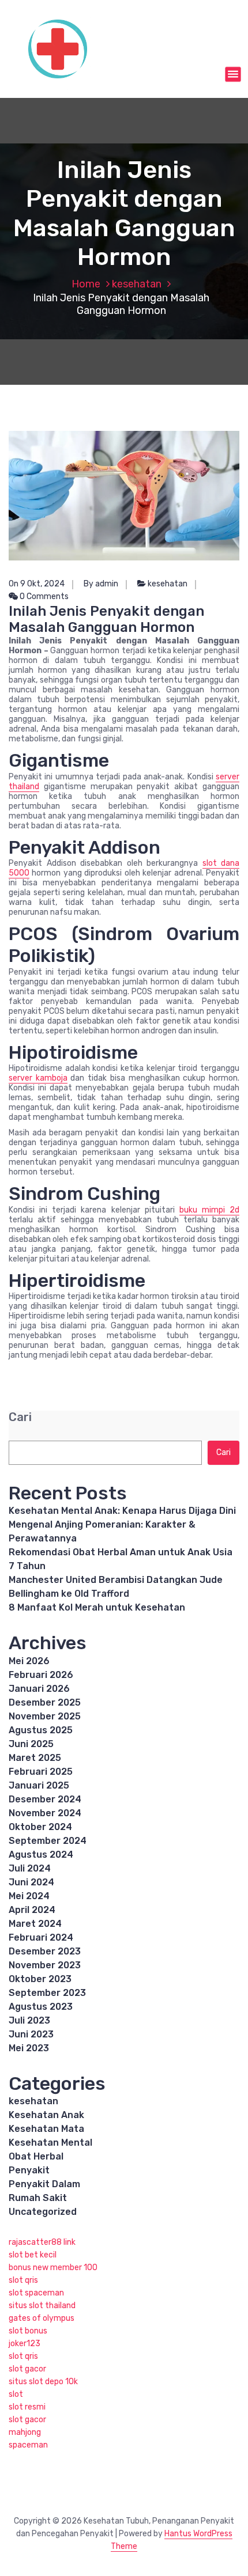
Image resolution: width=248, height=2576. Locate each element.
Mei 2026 (29, 1661)
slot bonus (28, 2331)
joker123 (25, 2344)
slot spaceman (36, 2293)
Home (86, 284)
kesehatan (137, 284)
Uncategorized (43, 2212)
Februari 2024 (41, 1937)
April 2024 (32, 1910)
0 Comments (43, 596)
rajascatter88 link (42, 2242)
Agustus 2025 (41, 1730)
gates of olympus (42, 2318)
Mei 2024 (29, 1896)
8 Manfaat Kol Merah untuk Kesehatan (97, 1607)
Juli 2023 (29, 2020)
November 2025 (45, 1716)
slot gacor (27, 2369)
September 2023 (47, 1993)
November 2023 (45, 1965)
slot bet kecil (33, 2255)
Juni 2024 (31, 1882)
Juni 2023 (31, 2034)
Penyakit (29, 2170)
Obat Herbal (36, 2156)
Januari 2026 (39, 1689)
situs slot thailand (42, 2306)
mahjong (25, 2432)
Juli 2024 (30, 1868)
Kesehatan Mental (50, 2143)
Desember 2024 (45, 1799)
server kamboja (38, 1078)
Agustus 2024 (41, 1855)
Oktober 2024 (40, 1827)
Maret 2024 (35, 1924)
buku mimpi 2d (209, 1210)
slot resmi (27, 2407)
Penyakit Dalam (44, 2184)
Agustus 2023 (41, 2007)
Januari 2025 (39, 1785)
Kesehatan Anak (46, 2115)
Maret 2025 (35, 1758)
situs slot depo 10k (43, 2382)
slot (16, 2394)
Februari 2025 (41, 1772)
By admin (101, 584)
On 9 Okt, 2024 (37, 584)
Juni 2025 (31, 1744)
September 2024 (48, 1841)
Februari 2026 (41, 1675)
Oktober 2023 (40, 1979)
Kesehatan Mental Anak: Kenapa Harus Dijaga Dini (122, 1511)
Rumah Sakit (38, 2198)
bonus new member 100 (53, 2268)
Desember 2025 (45, 1702)
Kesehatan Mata (46, 2129)
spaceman (28, 2445)
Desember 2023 (45, 1951)
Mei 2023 (29, 2048)
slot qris (23, 2280)
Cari (20, 1417)
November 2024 (45, 1813)
